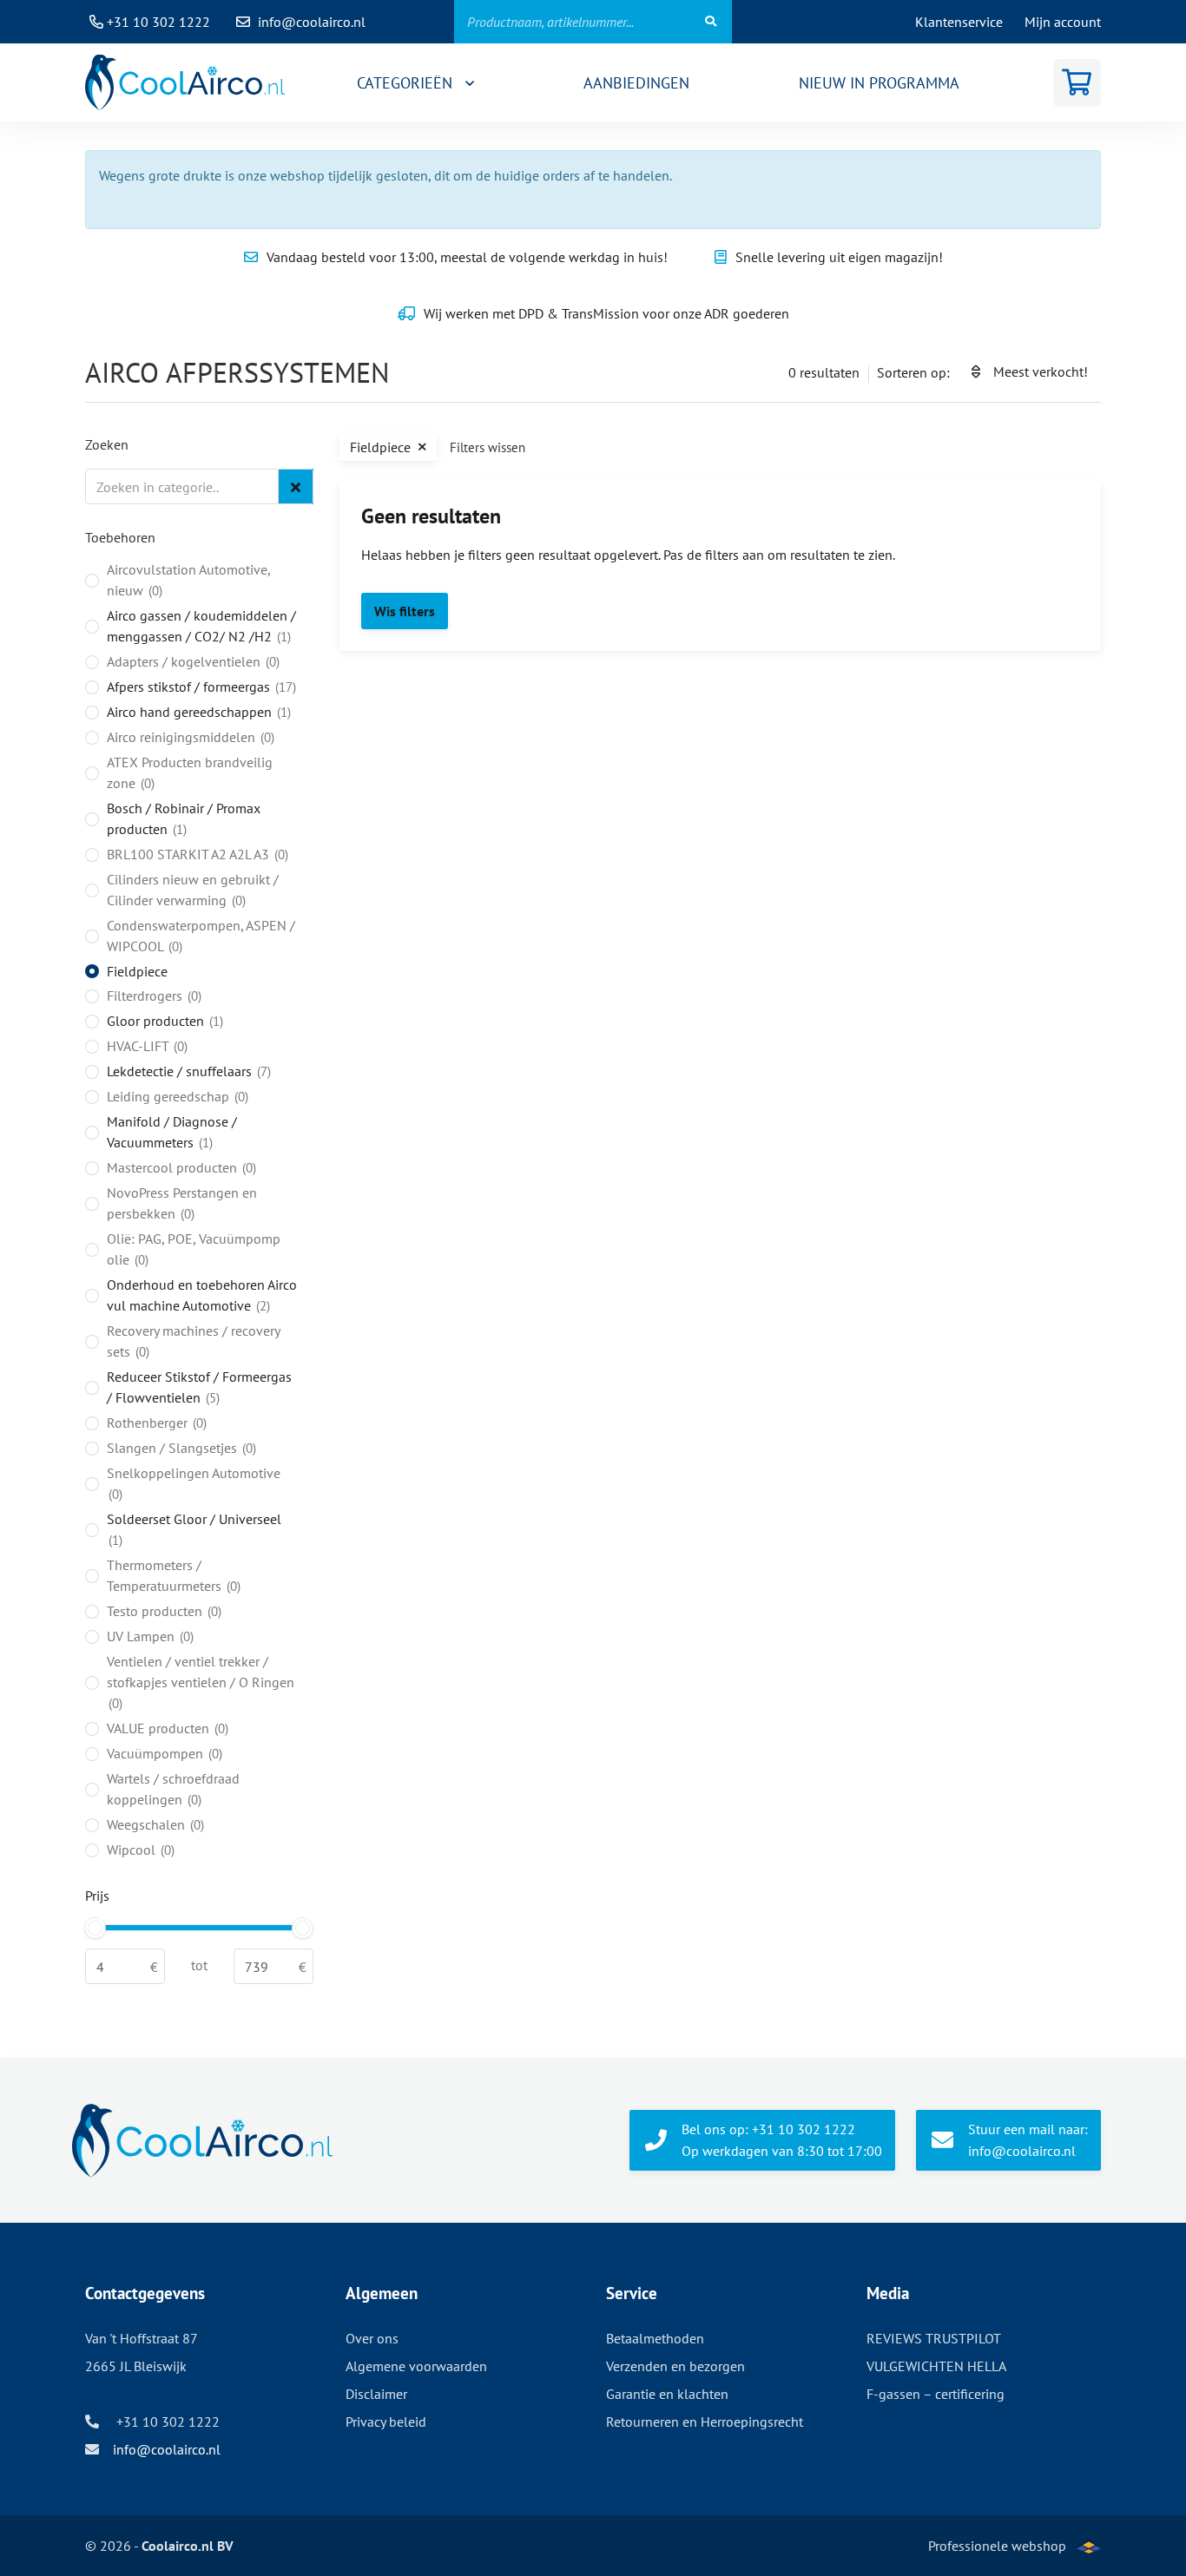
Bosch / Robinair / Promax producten (184, 818)
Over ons (372, 2338)
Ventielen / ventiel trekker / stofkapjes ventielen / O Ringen (201, 1682)
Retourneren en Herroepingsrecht (705, 2422)
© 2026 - (159, 2546)
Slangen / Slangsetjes (180, 1448)
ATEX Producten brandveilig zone (190, 772)
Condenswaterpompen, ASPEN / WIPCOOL (201, 936)
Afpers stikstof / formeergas (200, 687)
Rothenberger (155, 1423)
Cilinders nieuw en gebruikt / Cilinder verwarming (193, 890)
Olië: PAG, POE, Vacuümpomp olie (194, 1249)
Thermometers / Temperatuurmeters (172, 1575)
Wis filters (405, 611)
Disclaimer (376, 2394)
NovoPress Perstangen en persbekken (182, 1203)
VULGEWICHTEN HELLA (936, 2366)
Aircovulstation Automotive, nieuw (188, 580)
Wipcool (139, 1850)
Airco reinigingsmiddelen (189, 737)
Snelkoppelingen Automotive (194, 1483)
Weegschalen (154, 1824)
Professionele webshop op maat (997, 2556)
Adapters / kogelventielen (191, 661)
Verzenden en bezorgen (675, 2366)
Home (185, 83)
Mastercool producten (180, 1167)
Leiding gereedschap (176, 1096)
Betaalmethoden (655, 2338)
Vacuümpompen (163, 1753)
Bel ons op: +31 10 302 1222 (782, 2140)
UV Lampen (148, 1636)
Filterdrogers (152, 996)
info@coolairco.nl (312, 22)
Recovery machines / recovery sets (193, 1341)
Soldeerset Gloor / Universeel (194, 1529)
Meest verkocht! (1041, 371)
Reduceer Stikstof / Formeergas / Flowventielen (199, 1387)
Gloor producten (163, 1021)
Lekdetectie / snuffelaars (187, 1071)
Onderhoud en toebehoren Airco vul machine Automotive (202, 1295)
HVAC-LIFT (145, 1046)
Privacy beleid (386, 2422)
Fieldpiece (137, 971)
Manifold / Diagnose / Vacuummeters (172, 1132)
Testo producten (162, 1611)
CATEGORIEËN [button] (407, 83)
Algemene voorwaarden (416, 2366)
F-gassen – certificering (936, 2394)
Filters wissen (488, 447)
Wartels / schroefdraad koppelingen (173, 1789)
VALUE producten (166, 1728)
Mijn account (1063, 22)
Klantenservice (959, 22)
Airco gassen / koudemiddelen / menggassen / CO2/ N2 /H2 (201, 626)
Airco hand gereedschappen (197, 712)
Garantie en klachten (667, 2394)
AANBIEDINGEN (636, 83)
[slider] (95, 1928)
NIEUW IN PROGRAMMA (879, 83)
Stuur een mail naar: (1028, 2140)
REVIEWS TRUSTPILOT (934, 2338)
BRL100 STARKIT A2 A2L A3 (196, 854)
